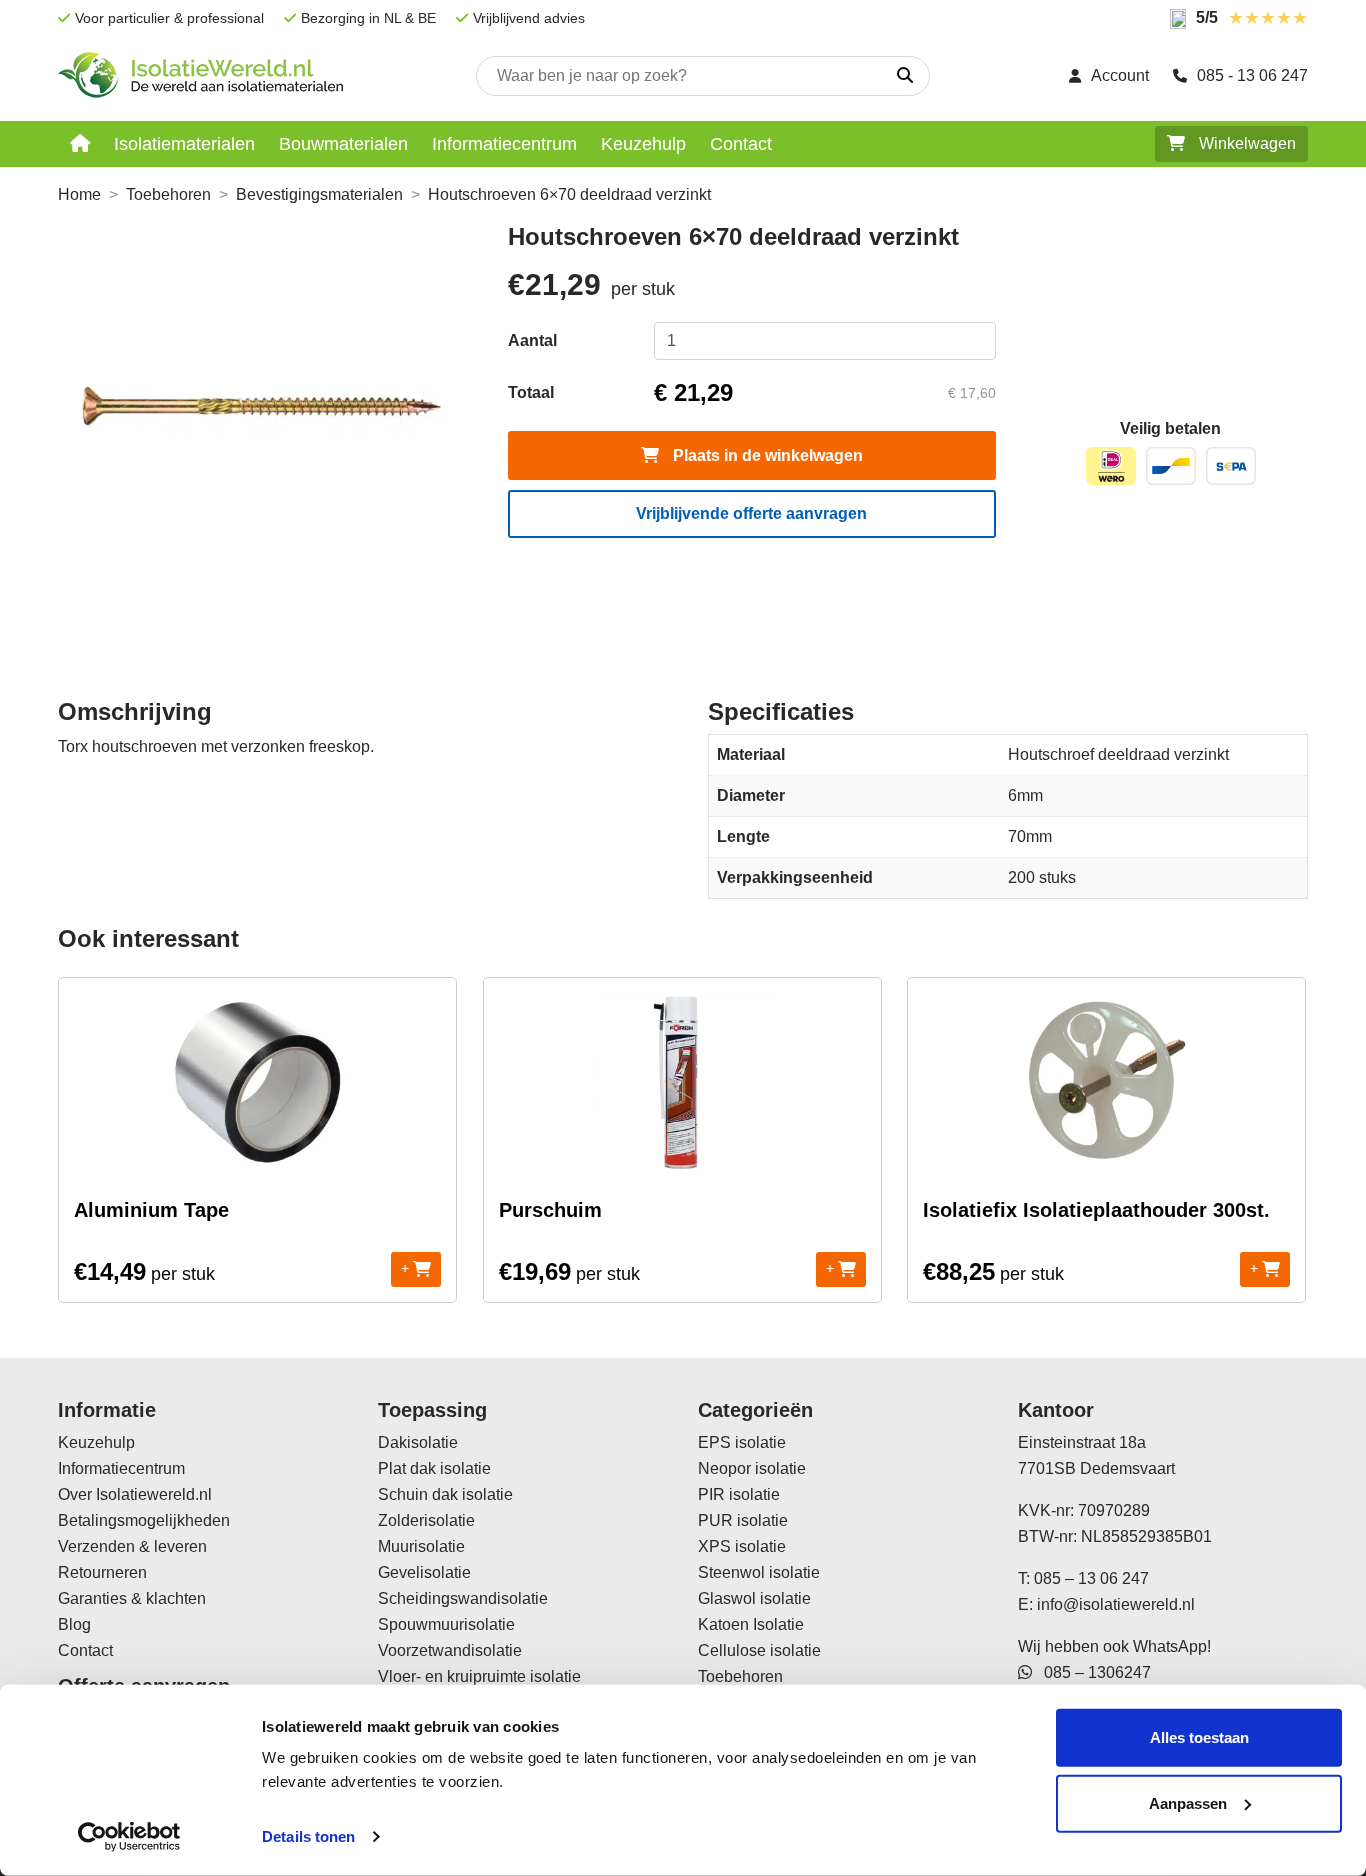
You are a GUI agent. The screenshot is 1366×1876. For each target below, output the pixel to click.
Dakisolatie (418, 1442)
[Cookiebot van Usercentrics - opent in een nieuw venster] (129, 1837)
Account (1120, 75)
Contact (741, 144)
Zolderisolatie (426, 1520)
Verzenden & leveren (132, 1546)
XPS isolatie (742, 1546)
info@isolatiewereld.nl (1116, 1604)
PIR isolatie (739, 1494)
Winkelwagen (1245, 143)
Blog (74, 1624)
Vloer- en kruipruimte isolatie (479, 1676)
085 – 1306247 (1091, 1672)
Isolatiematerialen (184, 144)
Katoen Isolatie (751, 1624)
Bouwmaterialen (343, 144)
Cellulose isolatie (759, 1650)
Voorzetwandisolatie (450, 1650)
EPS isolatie (742, 1442)
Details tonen (308, 1836)
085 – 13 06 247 (1091, 1578)
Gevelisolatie (424, 1572)
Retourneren (102, 1572)
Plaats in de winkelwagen (766, 455)
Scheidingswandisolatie (463, 1598)
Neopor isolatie (752, 1468)
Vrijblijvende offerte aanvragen (751, 513)
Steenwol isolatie (759, 1572)
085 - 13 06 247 (1252, 75)
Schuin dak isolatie (445, 1494)
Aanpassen (1188, 1802)
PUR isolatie (743, 1520)
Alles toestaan (1199, 1737)
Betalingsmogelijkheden (144, 1520)
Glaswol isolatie (754, 1598)
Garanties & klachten (132, 1598)
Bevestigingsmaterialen (319, 194)
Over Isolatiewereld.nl (135, 1494)
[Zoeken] (905, 76)
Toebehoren (168, 194)
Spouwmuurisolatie (446, 1624)
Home (79, 194)
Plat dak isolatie (434, 1468)
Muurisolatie (421, 1546)
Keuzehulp (643, 144)
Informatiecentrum (504, 144)
